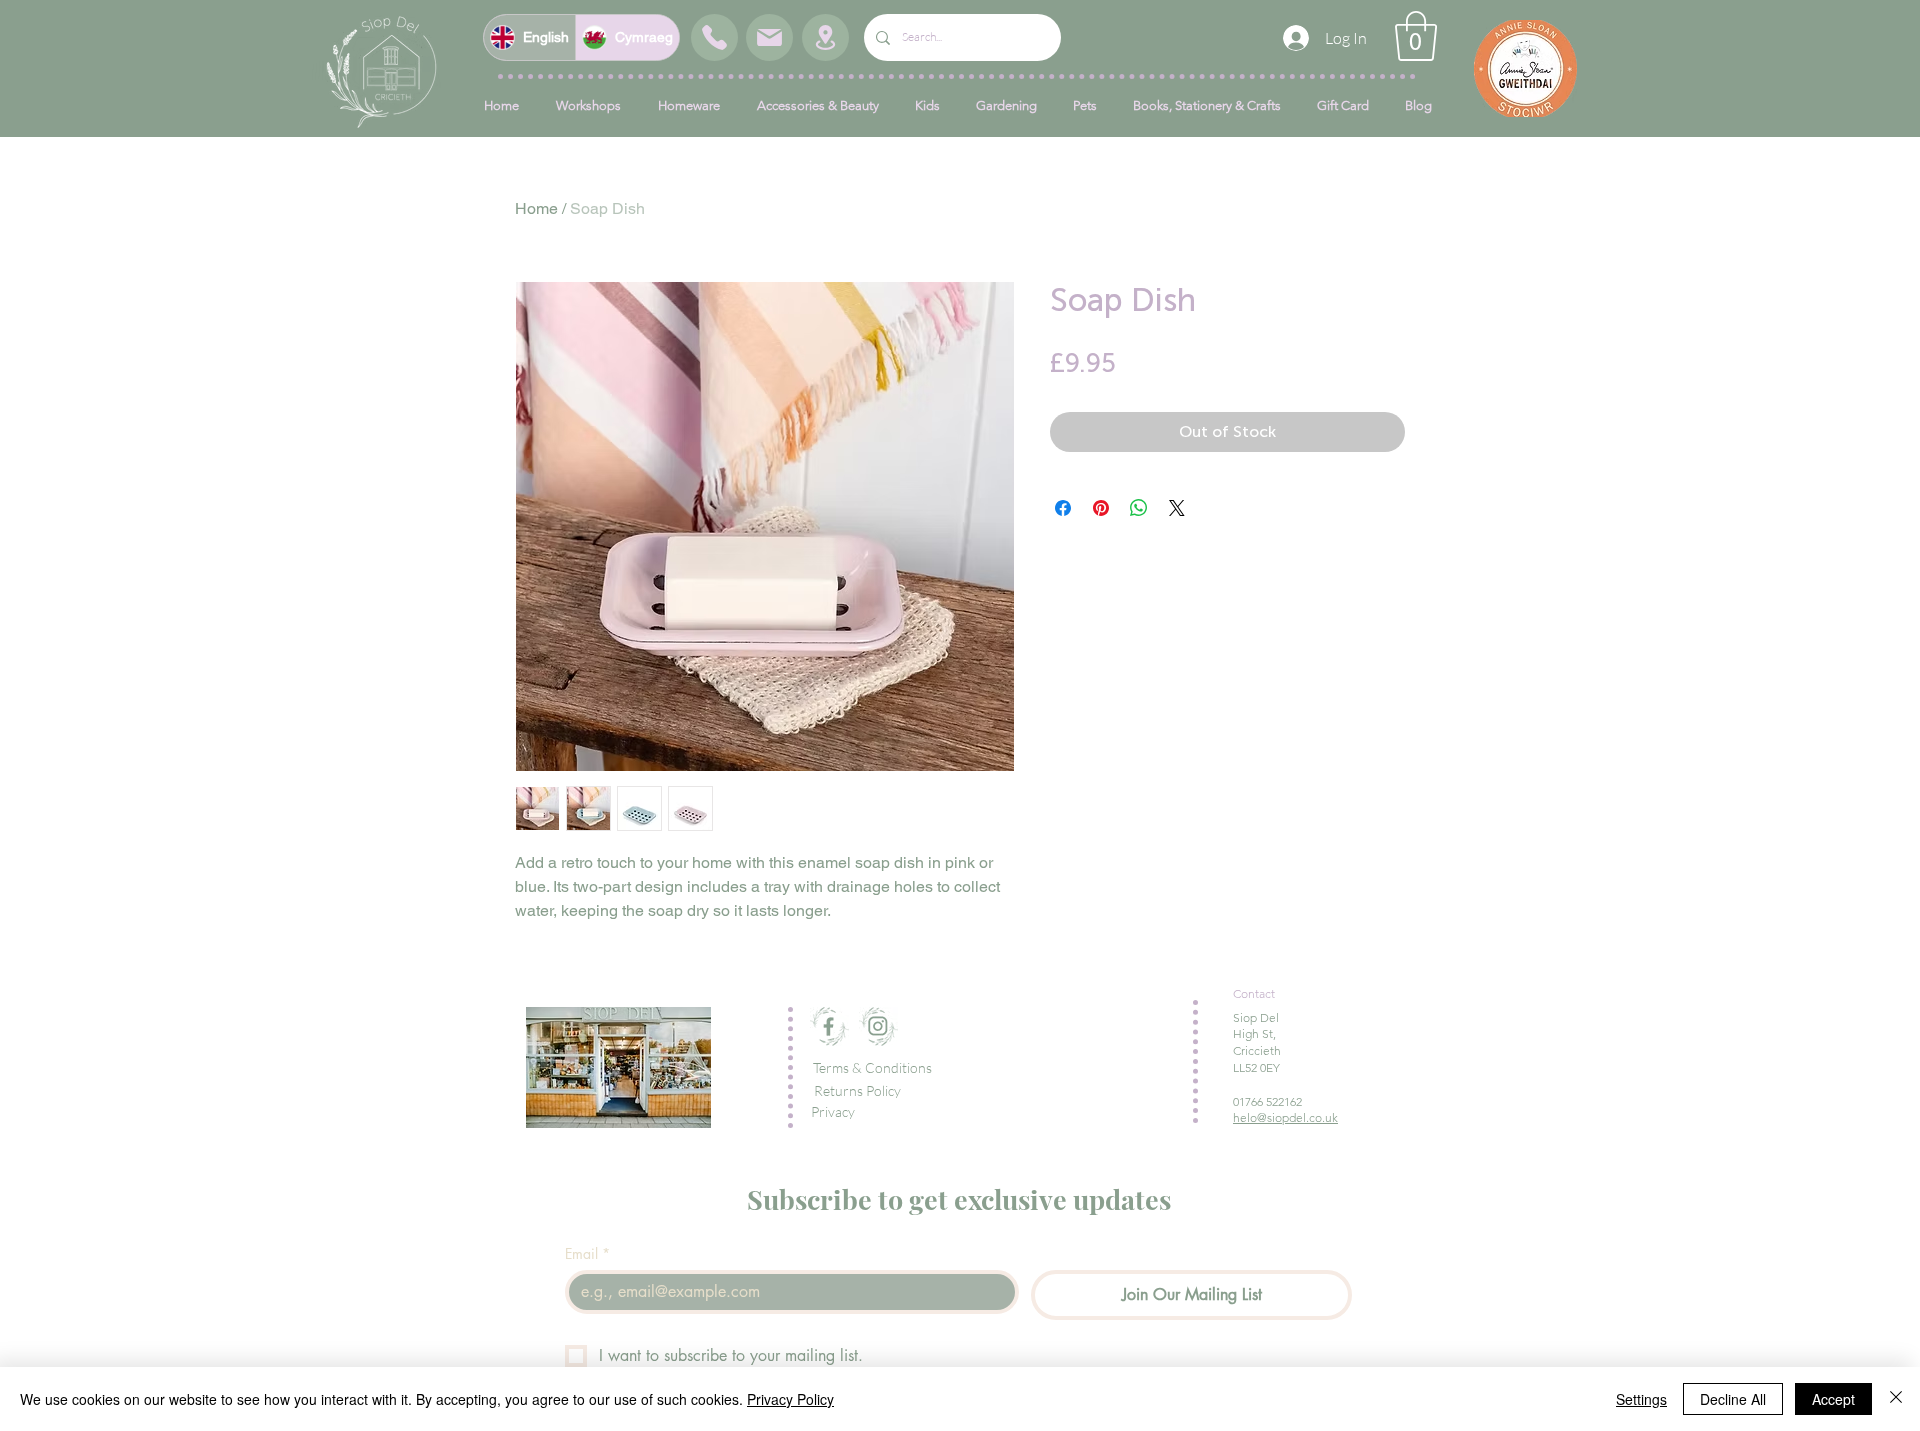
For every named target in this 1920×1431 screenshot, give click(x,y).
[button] (1416, 36)
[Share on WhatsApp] (1139, 508)
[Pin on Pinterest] (1101, 508)
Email (587, 1253)
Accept (1833, 1399)
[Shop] (714, 37)
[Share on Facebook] (1063, 508)
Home (536, 208)
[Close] (1896, 1399)
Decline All (1733, 1399)
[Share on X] (1177, 508)
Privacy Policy (790, 1399)
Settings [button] (1641, 1399)
